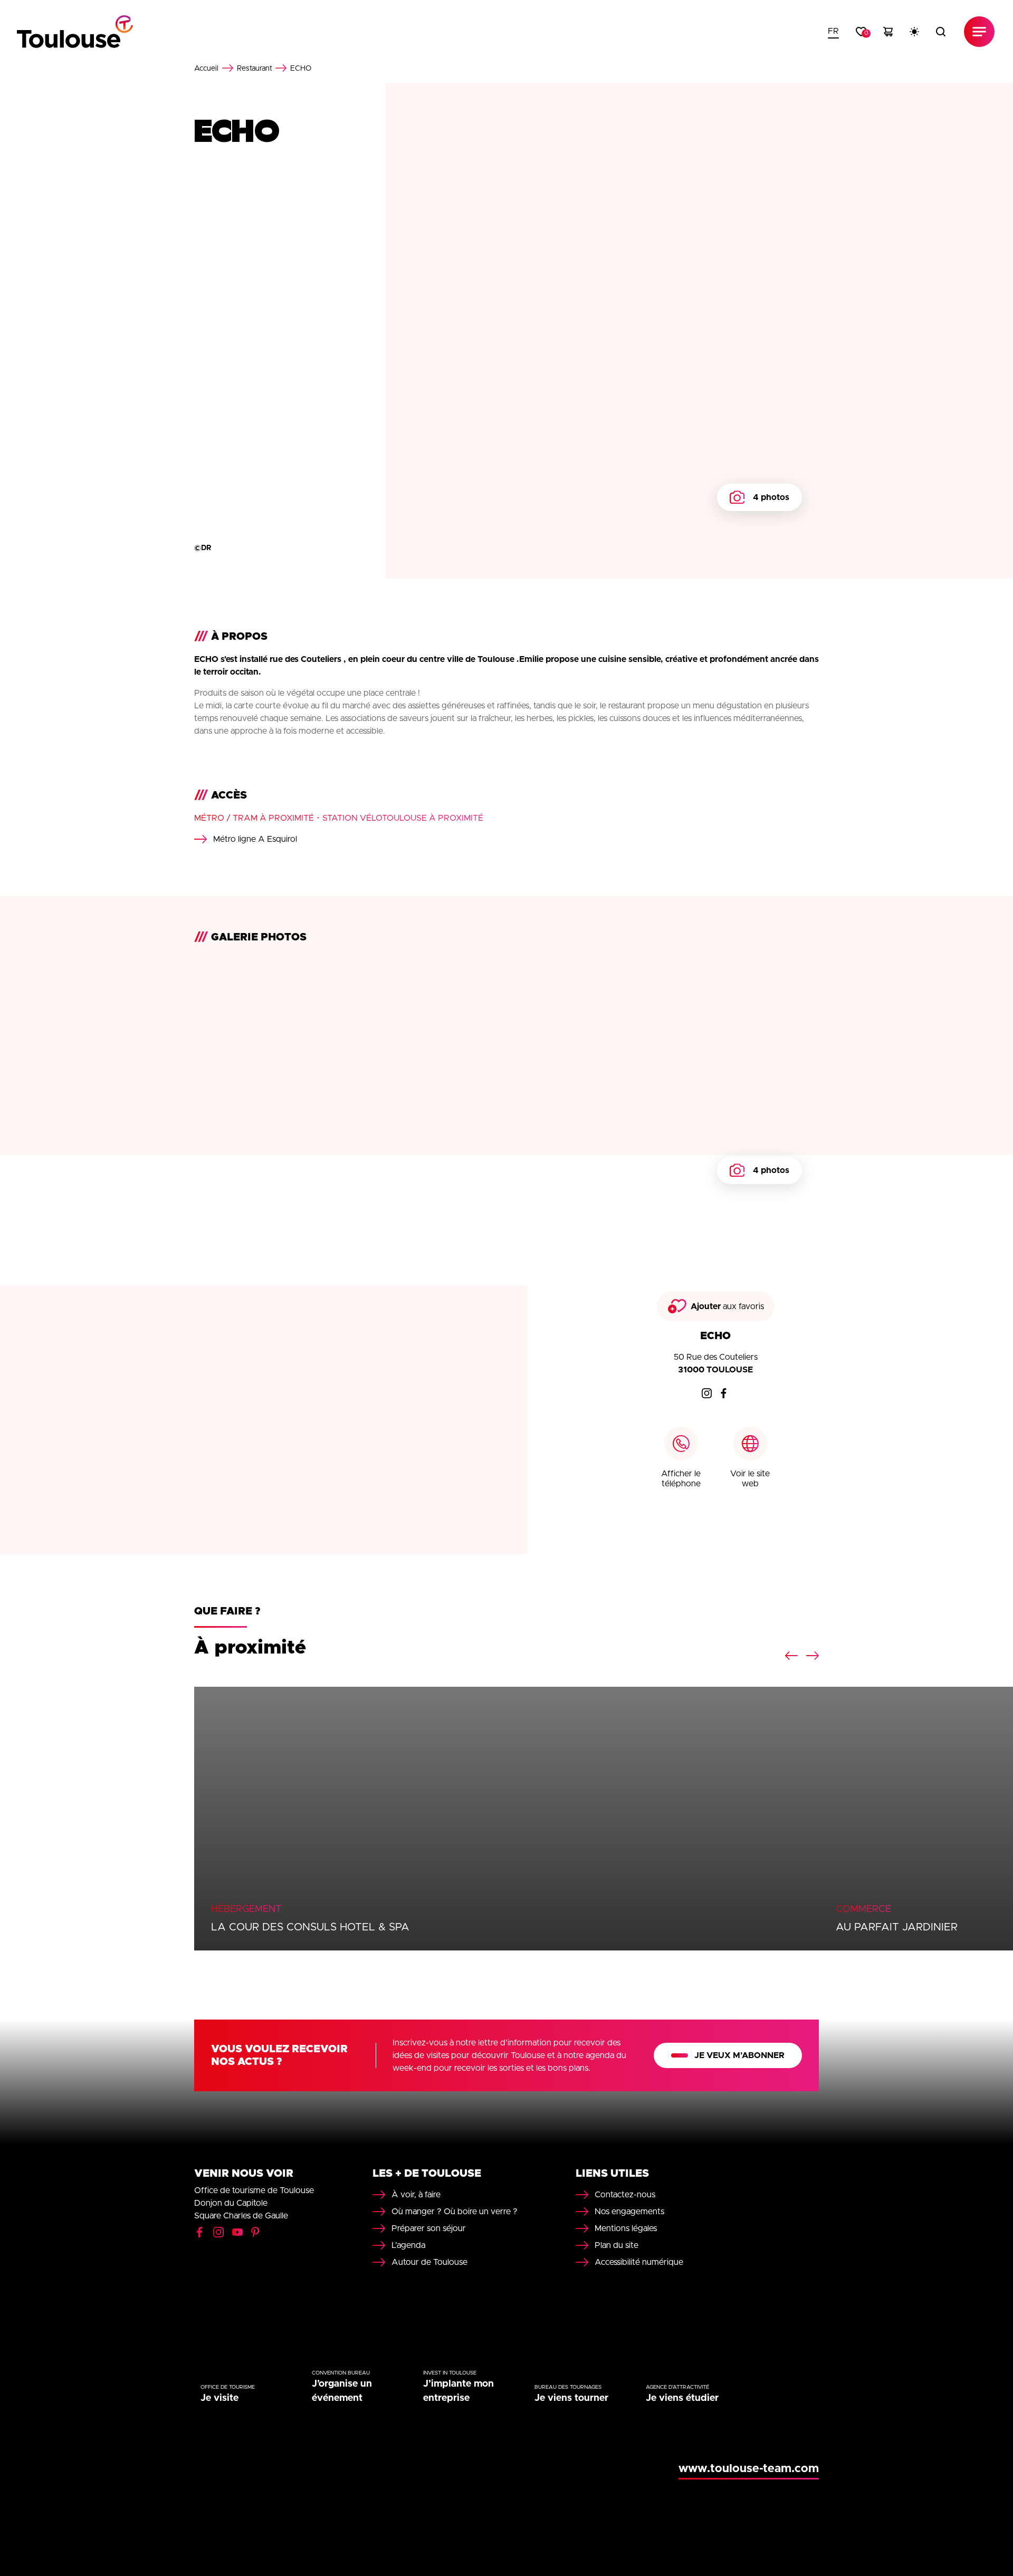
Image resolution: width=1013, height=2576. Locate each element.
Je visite (219, 2398)
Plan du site (617, 2245)
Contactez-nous (625, 2195)
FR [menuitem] (833, 31)
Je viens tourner (571, 2398)
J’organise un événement (342, 2391)
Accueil (206, 69)
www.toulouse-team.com (749, 2469)
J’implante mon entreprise (458, 2391)
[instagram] (707, 1393)
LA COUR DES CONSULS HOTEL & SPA (310, 1927)
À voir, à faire (416, 2195)
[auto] (914, 32)
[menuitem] (833, 32)
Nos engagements (629, 2212)
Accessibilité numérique (639, 2262)
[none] (833, 32)
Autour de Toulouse (429, 2262)
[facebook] (724, 1393)
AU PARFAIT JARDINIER (897, 1927)
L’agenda (408, 2245)
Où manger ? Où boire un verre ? (455, 2212)
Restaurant (255, 69)
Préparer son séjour (429, 2228)
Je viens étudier (682, 2398)
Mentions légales (626, 2228)
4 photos (771, 497)
